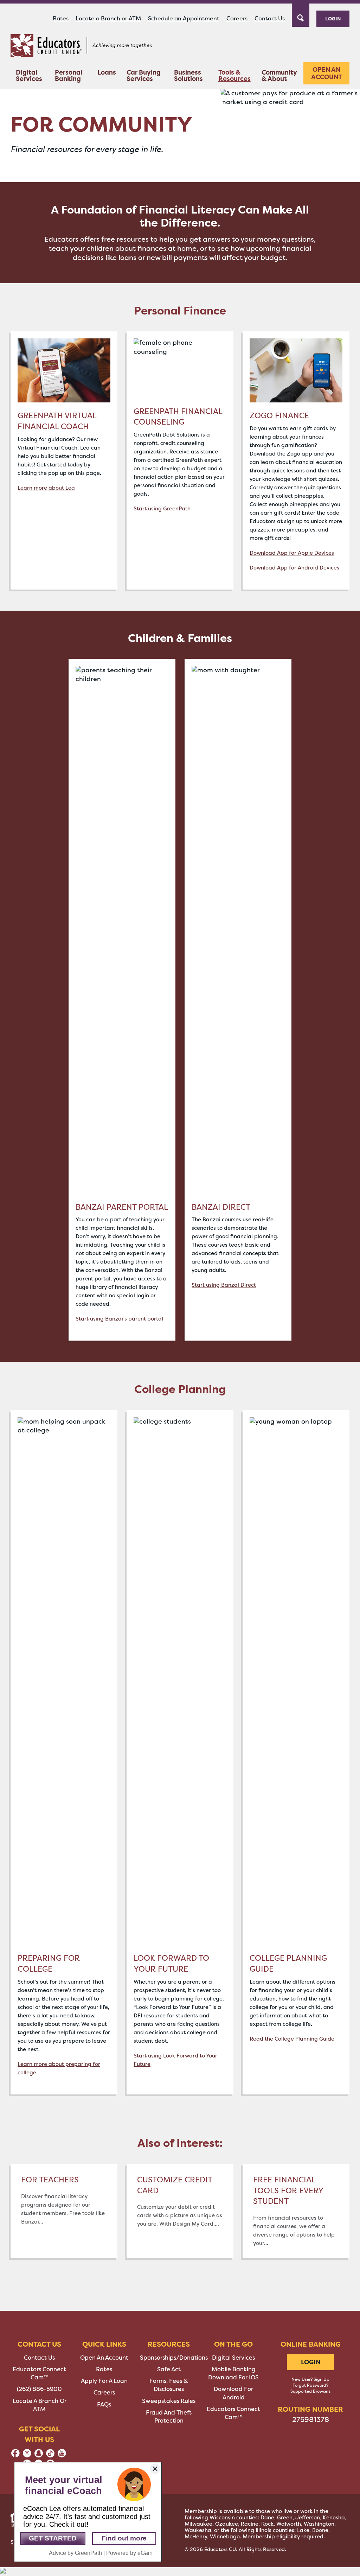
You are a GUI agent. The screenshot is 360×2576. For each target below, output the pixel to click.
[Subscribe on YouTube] (62, 2456)
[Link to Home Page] (81, 47)
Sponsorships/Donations (174, 2358)
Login (333, 18)
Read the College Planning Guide (292, 2039)
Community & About (279, 75)
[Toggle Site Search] (301, 14)
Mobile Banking (234, 2369)
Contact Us (270, 18)
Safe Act (169, 2369)
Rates (61, 18)
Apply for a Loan (104, 2381)
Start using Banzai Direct (224, 1285)
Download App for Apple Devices (292, 553)
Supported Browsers (310, 2391)
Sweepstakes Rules (169, 2401)
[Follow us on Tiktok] (50, 2456)
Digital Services (29, 75)
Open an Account (327, 73)
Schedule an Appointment (184, 18)
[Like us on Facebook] (15, 2456)
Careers (237, 18)
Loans (107, 72)
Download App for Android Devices (294, 568)
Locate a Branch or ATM (108, 18)
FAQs (104, 2405)
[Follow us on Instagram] (27, 2456)
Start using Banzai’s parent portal (119, 1319)
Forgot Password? (310, 2385)
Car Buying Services (144, 75)
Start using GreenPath (162, 509)
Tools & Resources (234, 75)
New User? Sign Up (310, 2379)
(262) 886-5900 (39, 2389)
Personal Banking (69, 75)
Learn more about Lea (46, 488)
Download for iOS (233, 2377)
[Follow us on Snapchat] (39, 2456)
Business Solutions (188, 75)
